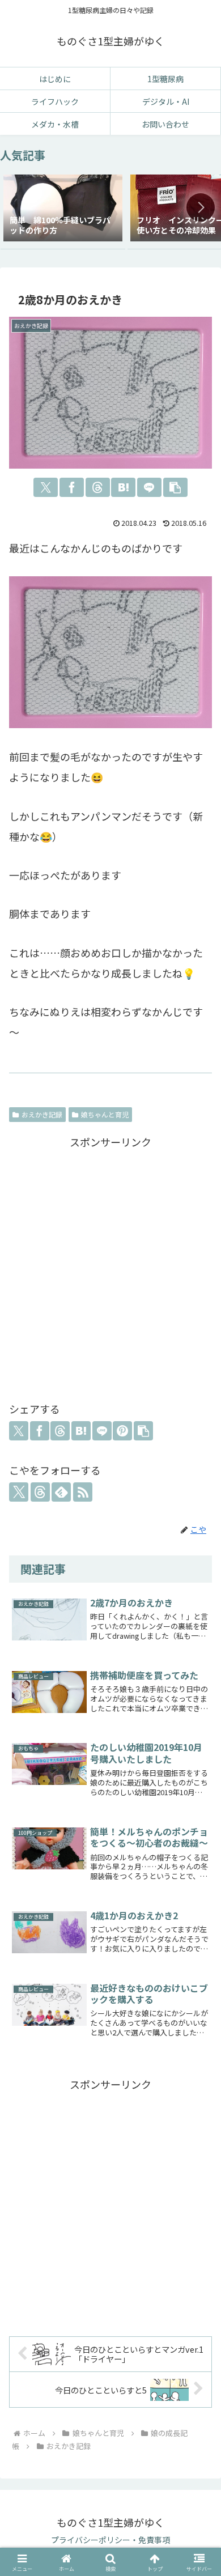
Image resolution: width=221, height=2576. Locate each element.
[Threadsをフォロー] (40, 1492)
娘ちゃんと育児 (105, 1114)
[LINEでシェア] (149, 487)
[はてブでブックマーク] (123, 487)
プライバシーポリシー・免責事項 (110, 2540)
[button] (201, 207)
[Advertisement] (110, 1266)
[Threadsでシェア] (98, 487)
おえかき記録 (42, 1114)
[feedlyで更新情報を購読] (61, 1492)
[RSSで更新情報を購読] (83, 1492)
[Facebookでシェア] (72, 487)
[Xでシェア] (46, 487)
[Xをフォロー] (19, 1492)
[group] (63, 209)
